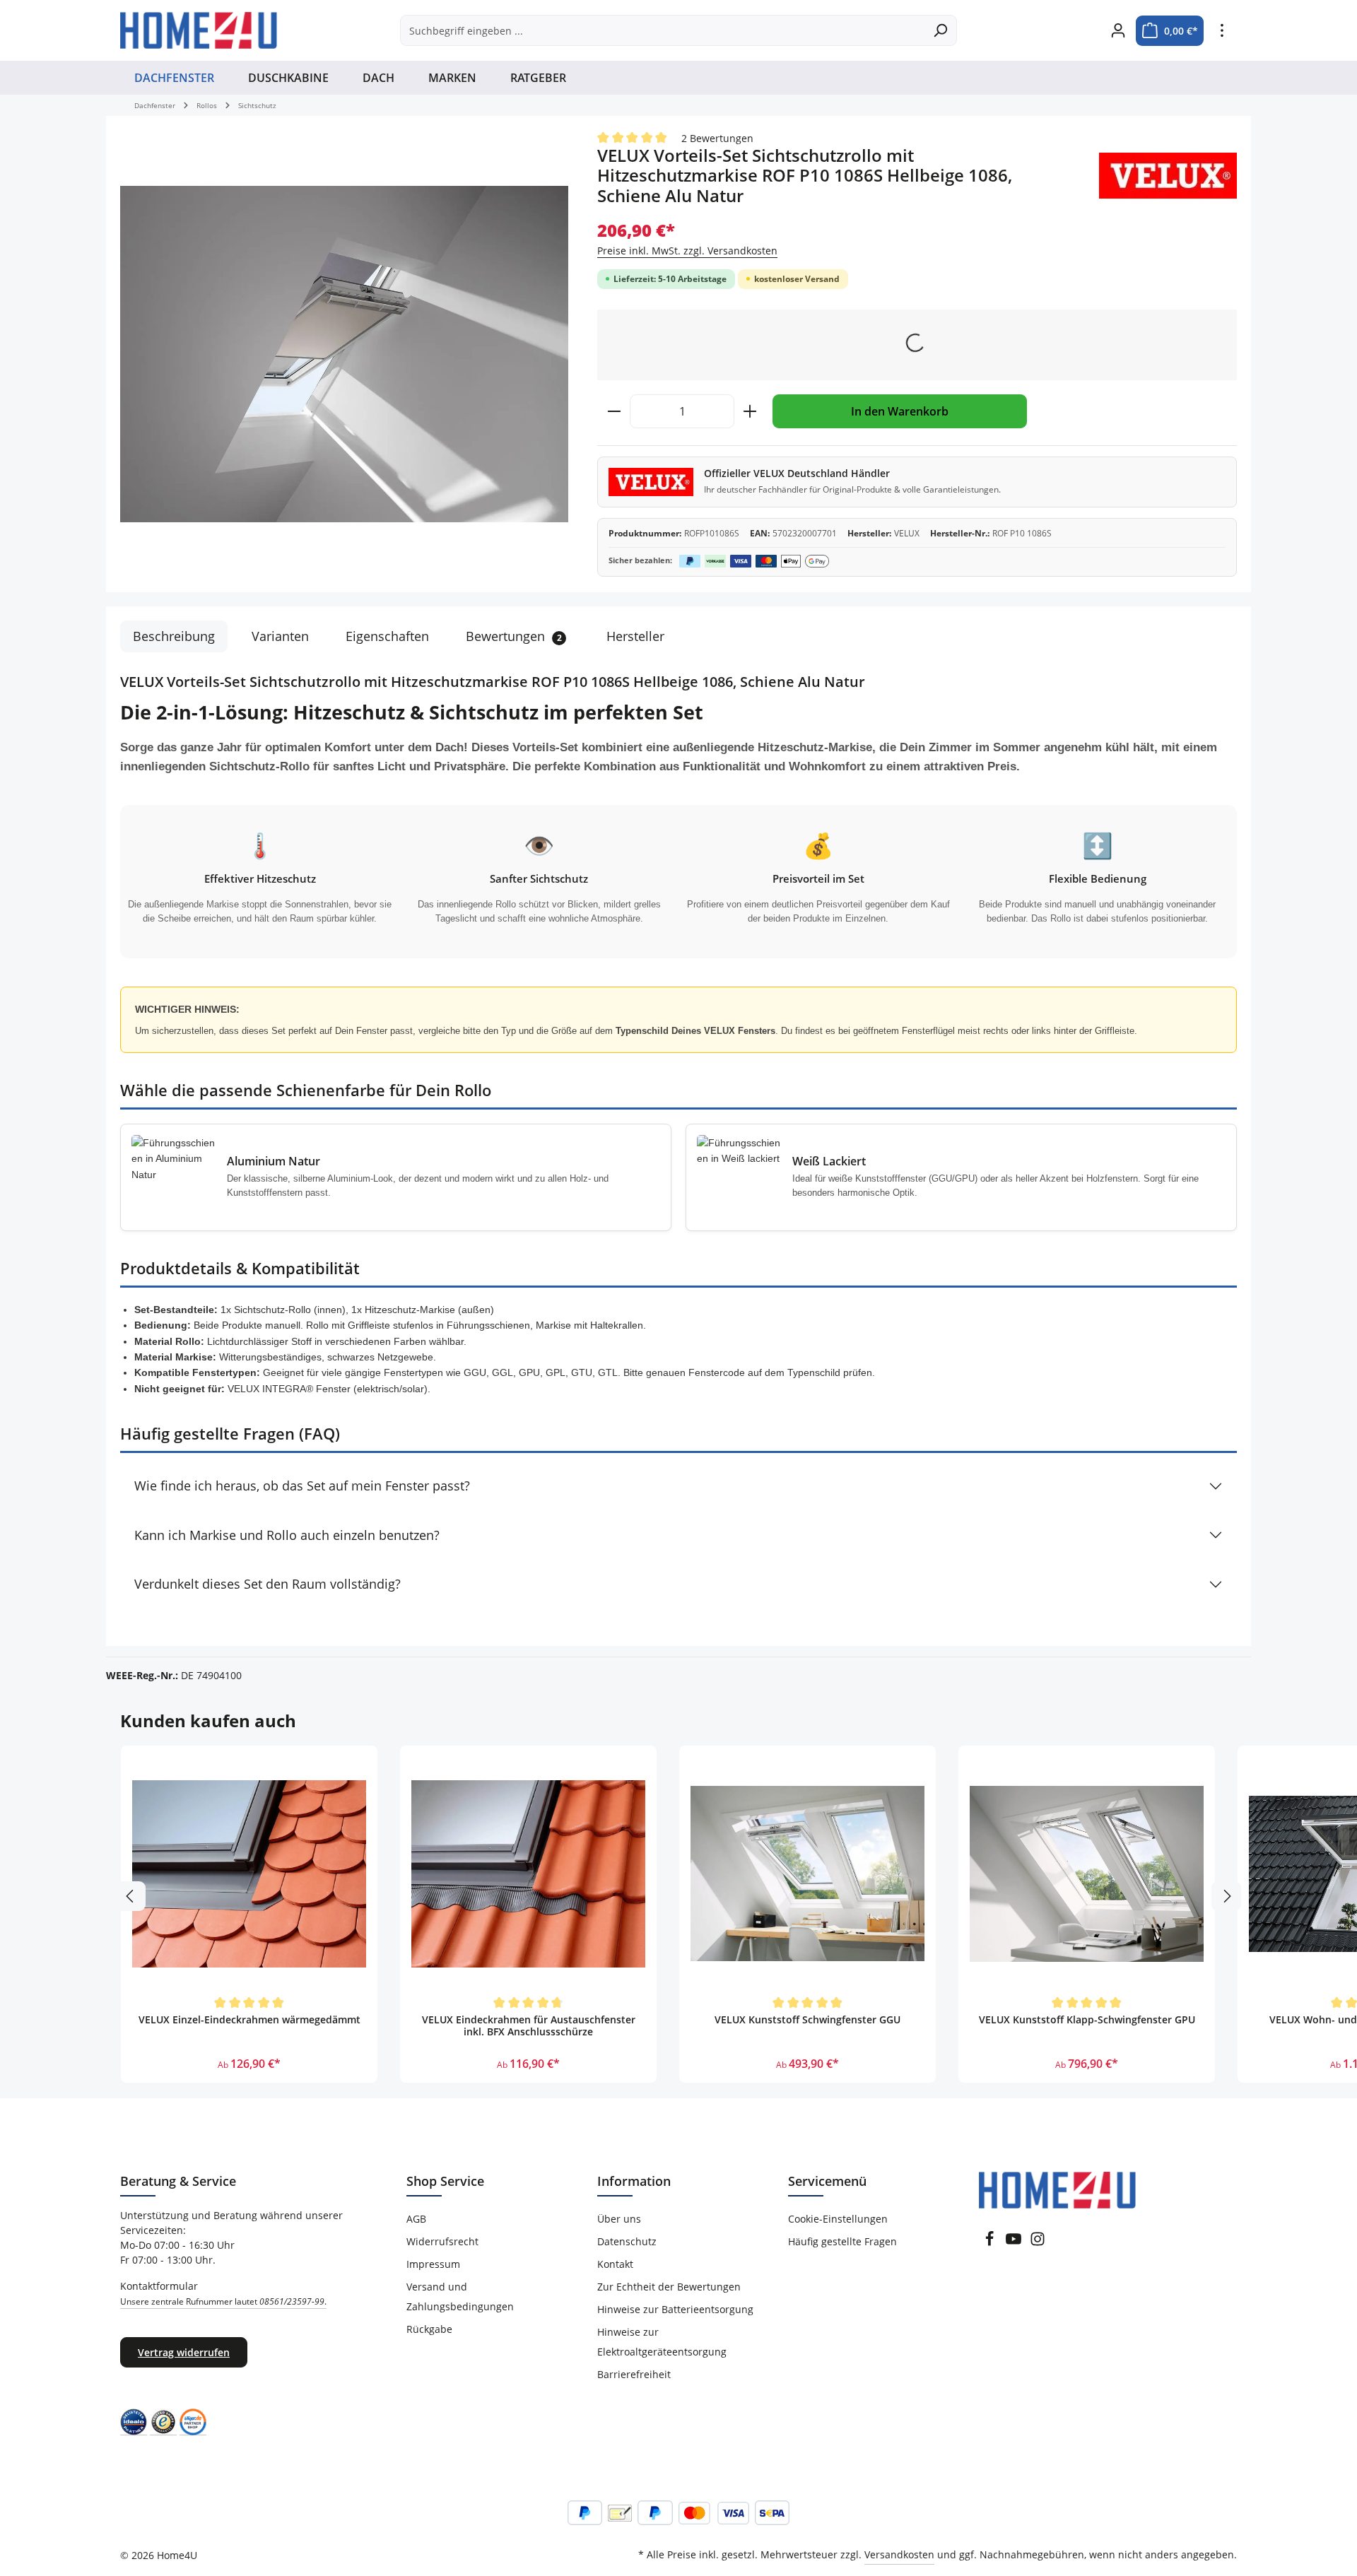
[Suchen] (940, 30)
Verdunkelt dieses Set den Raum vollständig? (268, 1584)
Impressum (433, 2264)
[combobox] (662, 30)
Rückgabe (429, 2329)
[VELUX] (1168, 176)
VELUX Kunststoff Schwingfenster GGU (807, 2020)
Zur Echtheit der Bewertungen (669, 2287)
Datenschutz (627, 2241)
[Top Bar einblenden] (1222, 31)
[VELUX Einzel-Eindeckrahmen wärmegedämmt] (249, 1874)
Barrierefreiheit (634, 2374)
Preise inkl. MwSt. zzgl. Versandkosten (687, 251)
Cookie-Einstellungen (838, 2219)
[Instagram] (1038, 2243)
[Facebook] (991, 2243)
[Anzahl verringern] (614, 411)
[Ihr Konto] (1118, 31)
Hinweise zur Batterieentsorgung (675, 2309)
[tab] (174, 636)
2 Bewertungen (717, 138)
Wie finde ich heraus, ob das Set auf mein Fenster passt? (302, 1486)
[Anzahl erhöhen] (750, 411)
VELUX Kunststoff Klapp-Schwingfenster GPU (1087, 2020)
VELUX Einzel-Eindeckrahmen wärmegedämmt (249, 2020)
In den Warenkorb (900, 411)
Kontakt (615, 2264)
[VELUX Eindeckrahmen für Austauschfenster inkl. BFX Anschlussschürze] (528, 1874)
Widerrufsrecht (442, 2241)
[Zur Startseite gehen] (199, 30)
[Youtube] (1015, 2243)
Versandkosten (899, 2554)
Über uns (619, 2219)
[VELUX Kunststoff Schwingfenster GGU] (807, 1874)
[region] (345, 354)
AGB (416, 2219)
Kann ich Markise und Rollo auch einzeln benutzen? (287, 1535)
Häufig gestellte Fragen (842, 2241)
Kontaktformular (223, 2293)
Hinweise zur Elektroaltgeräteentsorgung (662, 2342)
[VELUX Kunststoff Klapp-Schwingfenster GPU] (1087, 1874)
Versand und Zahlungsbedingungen (460, 2296)
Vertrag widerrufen (184, 2352)
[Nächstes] (1226, 1896)
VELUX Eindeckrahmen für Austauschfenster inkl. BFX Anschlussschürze (529, 2026)
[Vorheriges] (131, 1896)
